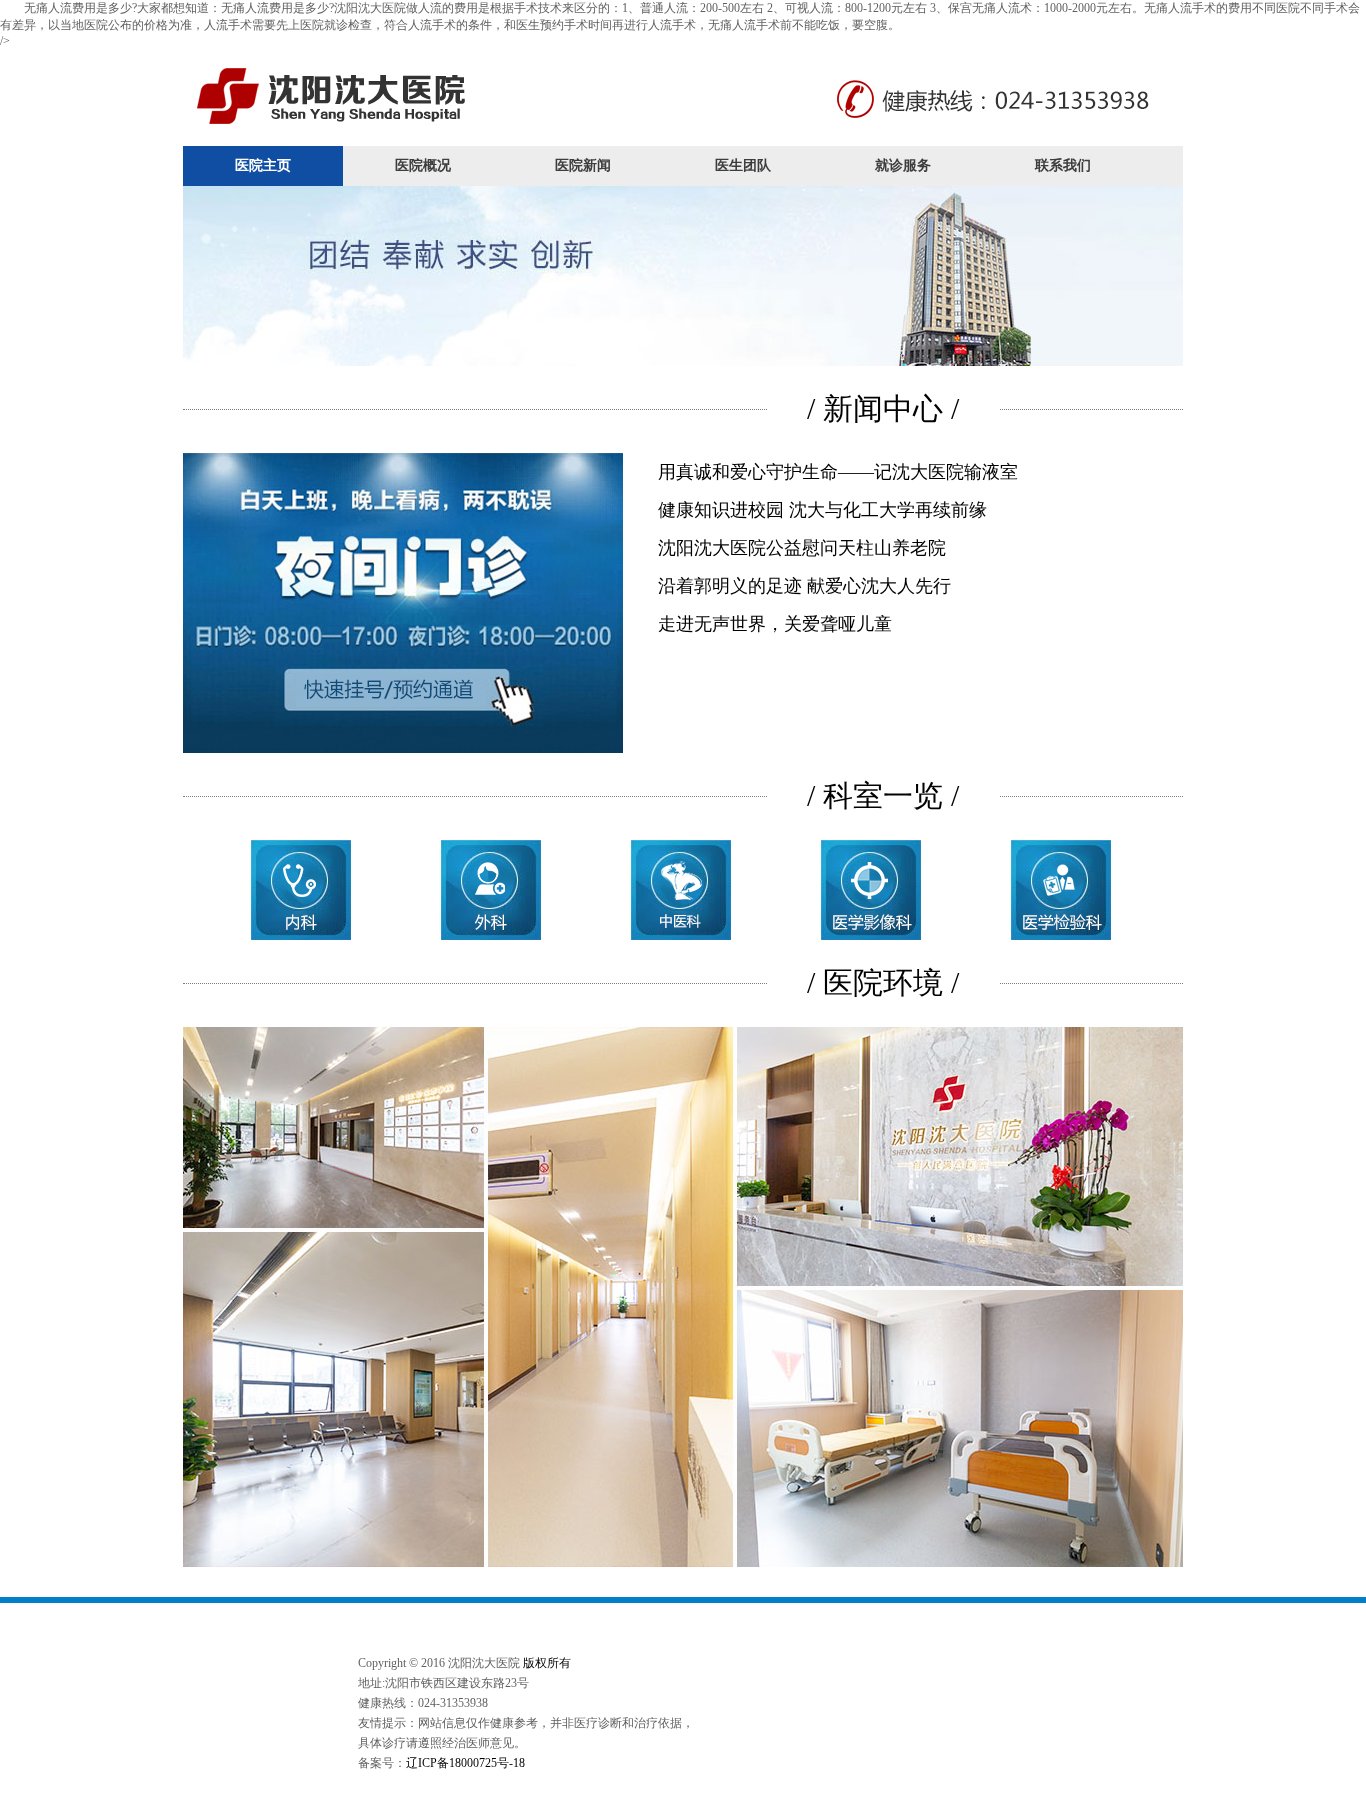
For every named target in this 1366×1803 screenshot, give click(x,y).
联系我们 (1063, 165)
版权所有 (547, 1663)
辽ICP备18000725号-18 (465, 1763)
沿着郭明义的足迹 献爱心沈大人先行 (804, 586)
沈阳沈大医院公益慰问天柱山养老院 (802, 548)
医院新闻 (583, 165)
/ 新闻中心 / (883, 408)
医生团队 (743, 165)
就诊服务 (903, 165)
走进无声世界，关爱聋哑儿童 (775, 624)
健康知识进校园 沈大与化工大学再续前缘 (822, 510)
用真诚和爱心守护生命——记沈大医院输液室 (838, 472)
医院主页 (263, 165)
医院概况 (423, 165)
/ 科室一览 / (883, 795)
